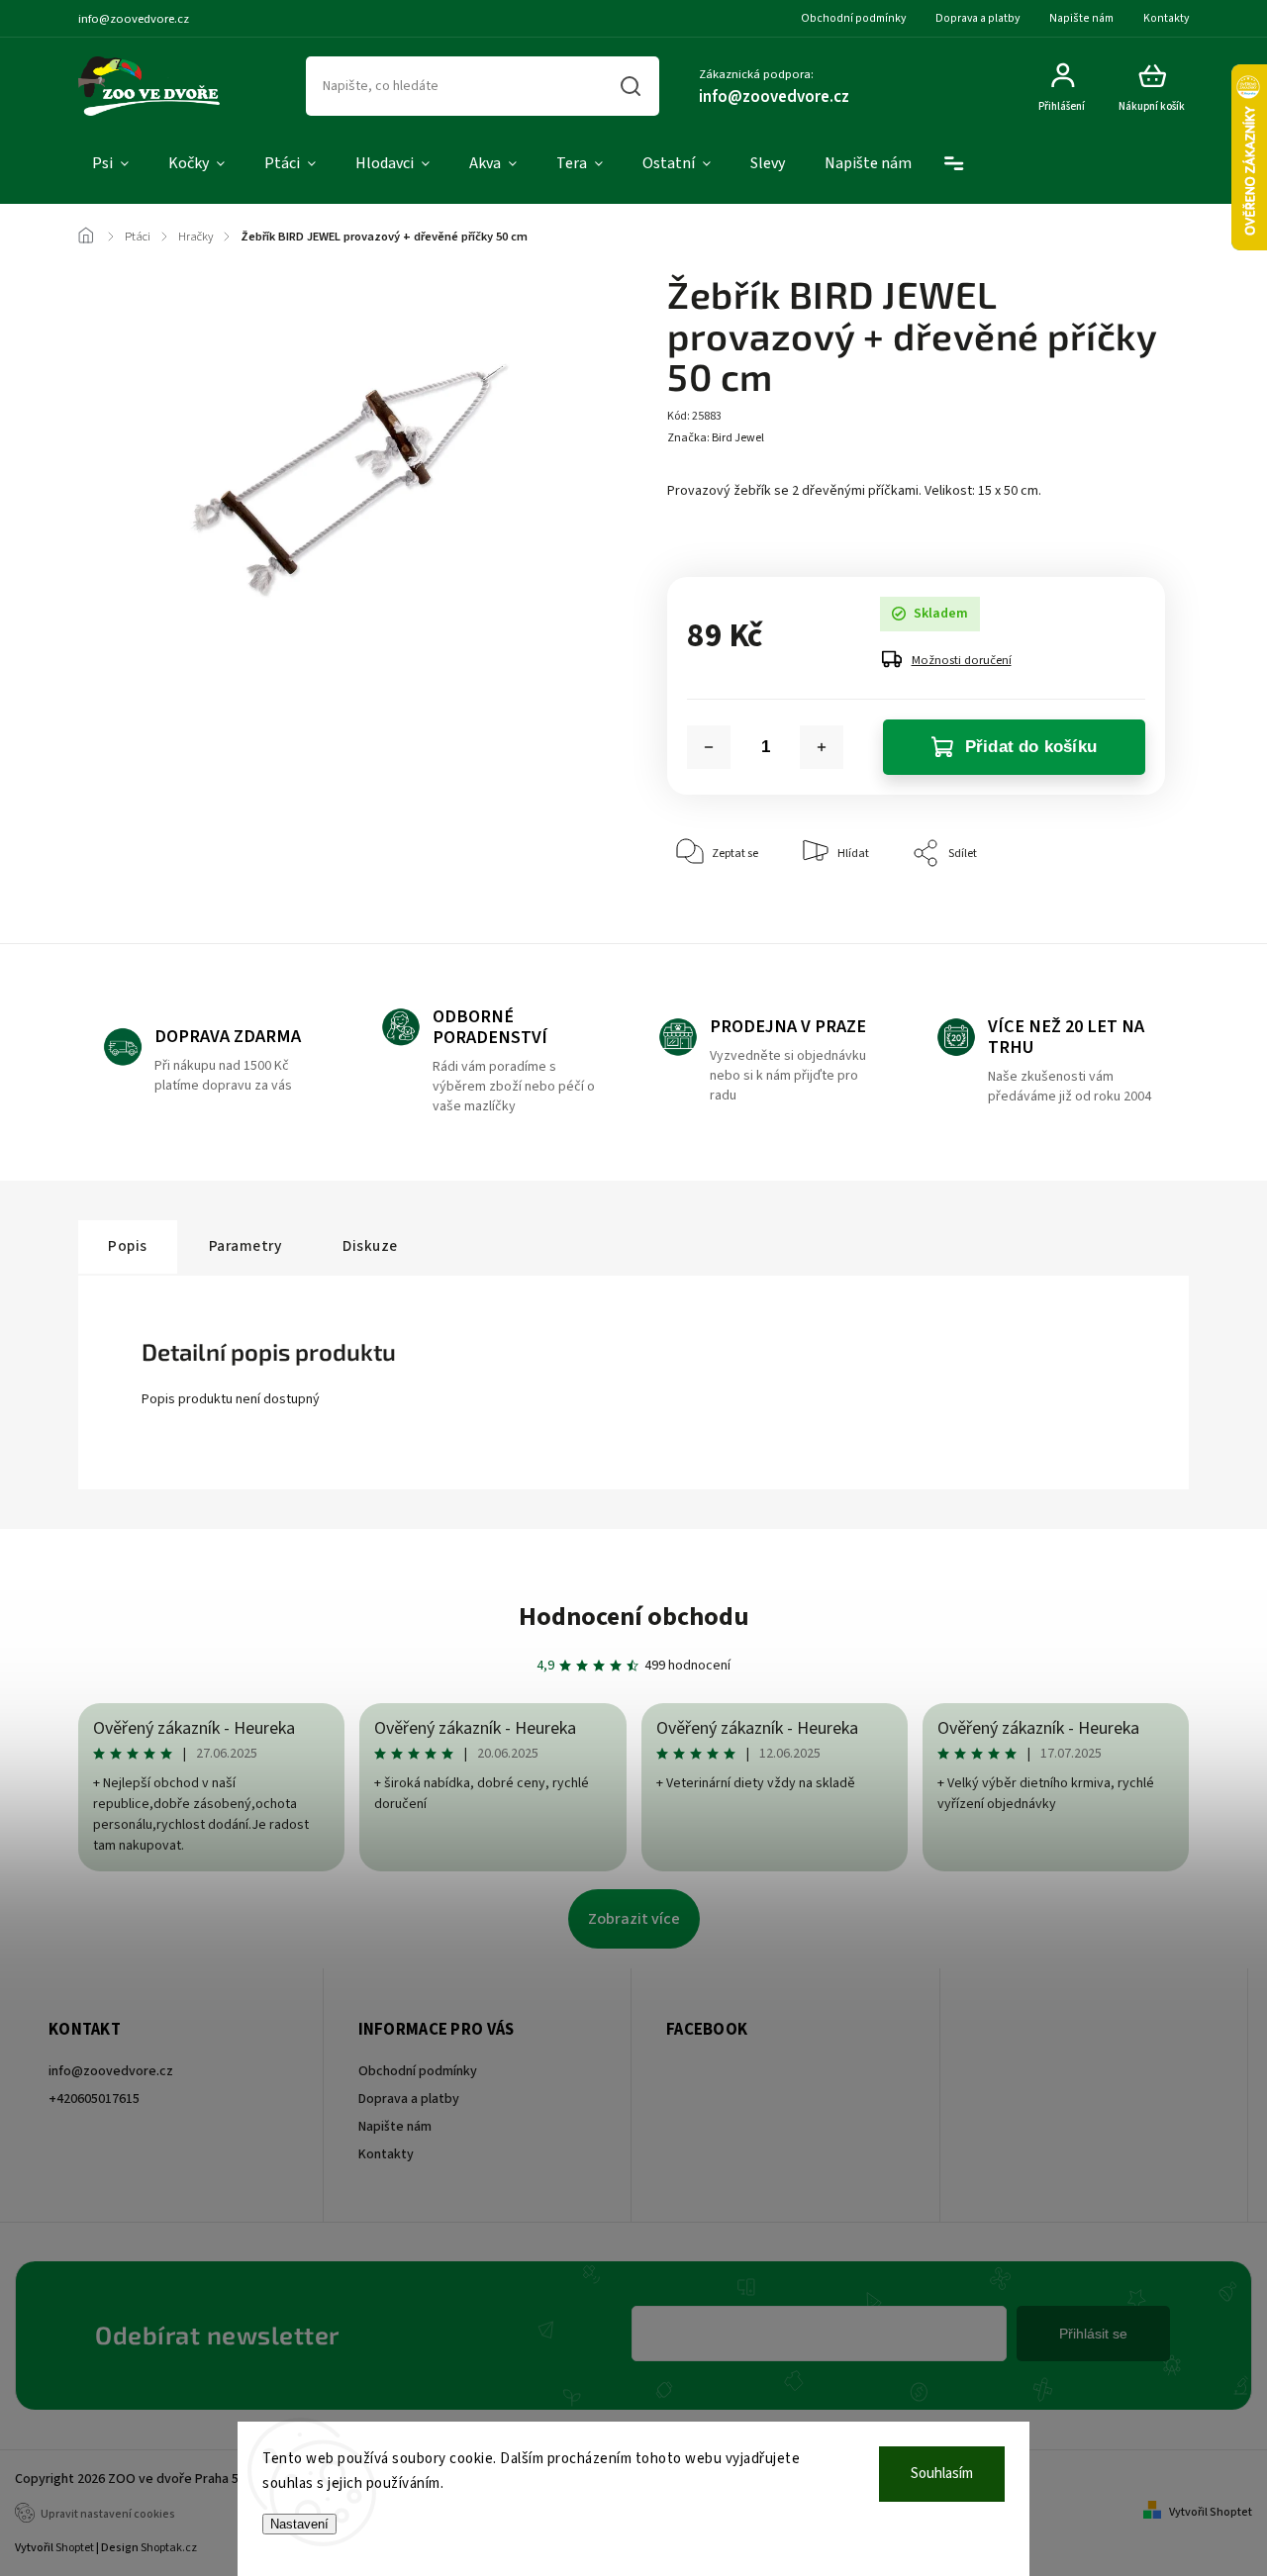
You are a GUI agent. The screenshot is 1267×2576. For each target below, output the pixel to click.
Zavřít (1104, 914)
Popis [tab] (128, 1246)
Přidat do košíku (1031, 747)
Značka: (716, 438)
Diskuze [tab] (370, 1246)
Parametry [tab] (245, 1246)
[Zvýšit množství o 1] (822, 747)
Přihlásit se (1093, 2334)
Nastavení (299, 2524)
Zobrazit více (634, 1919)
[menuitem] (110, 164)
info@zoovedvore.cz (111, 2071)
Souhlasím (942, 2474)
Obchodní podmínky (853, 18)
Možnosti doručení (962, 660)
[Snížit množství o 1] (709, 747)
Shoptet (75, 2548)
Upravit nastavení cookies (108, 2514)
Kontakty (1166, 18)
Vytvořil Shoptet (1211, 2512)
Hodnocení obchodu (634, 1617)
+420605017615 (94, 2099)
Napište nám (1081, 18)
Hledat (631, 86)
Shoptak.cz (169, 2548)
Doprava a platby (977, 18)
